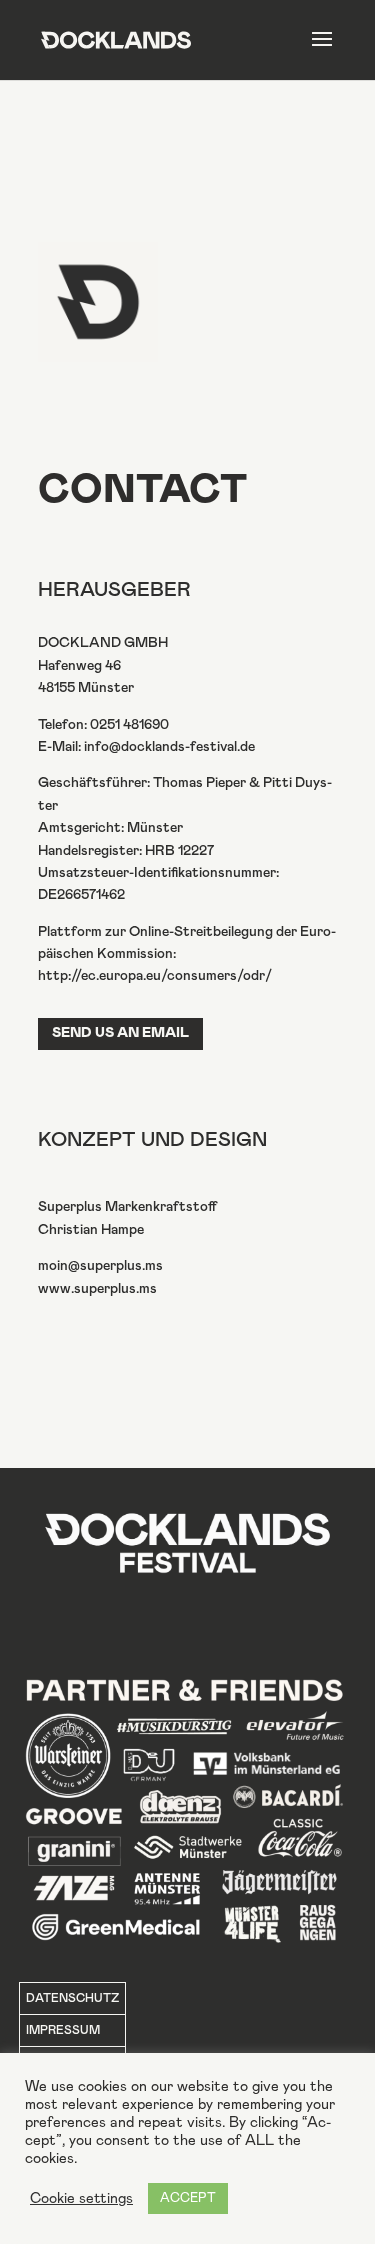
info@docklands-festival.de (169, 747)
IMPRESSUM (63, 2030)
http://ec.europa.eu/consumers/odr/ (155, 976)
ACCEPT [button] (188, 2198)
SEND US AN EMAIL (120, 1033)
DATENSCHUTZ (72, 1998)
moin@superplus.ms (100, 1266)
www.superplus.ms (97, 1289)
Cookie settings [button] (81, 2198)
